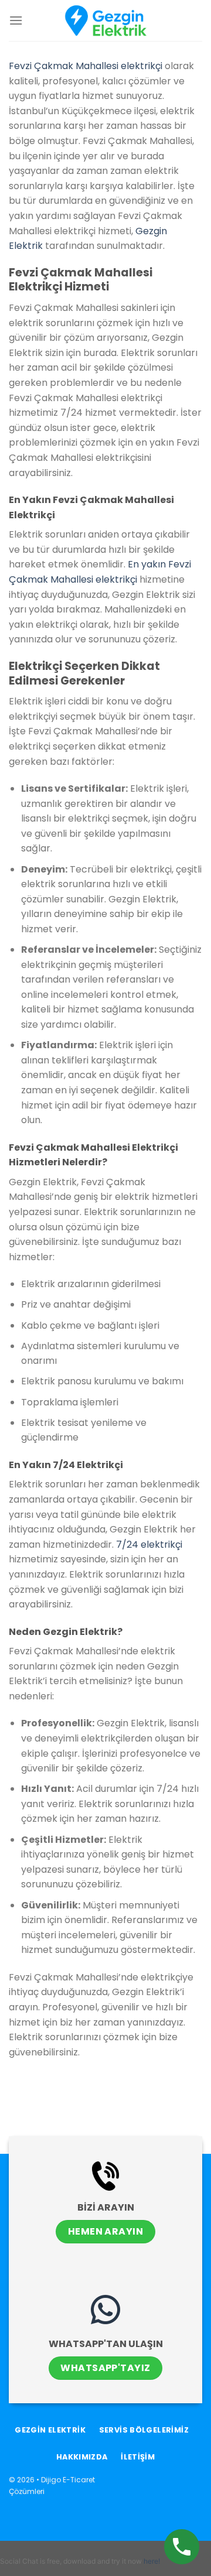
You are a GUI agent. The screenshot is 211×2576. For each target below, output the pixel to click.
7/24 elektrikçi (149, 1544)
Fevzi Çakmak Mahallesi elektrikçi (86, 66)
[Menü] (16, 20)
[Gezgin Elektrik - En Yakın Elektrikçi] (105, 20)
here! (152, 2561)
